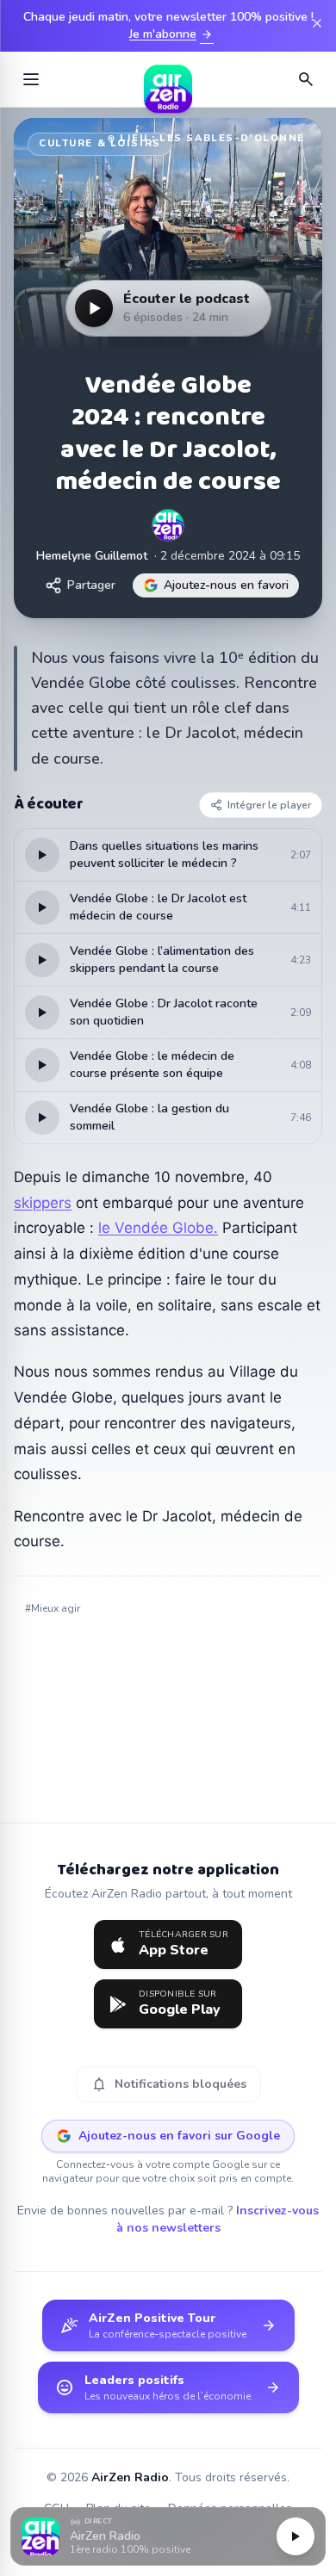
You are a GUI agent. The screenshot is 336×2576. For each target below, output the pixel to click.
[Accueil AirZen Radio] (168, 79)
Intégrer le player (269, 805)
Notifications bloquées (168, 2084)
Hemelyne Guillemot (92, 556)
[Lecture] (296, 2536)
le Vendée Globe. (158, 1228)
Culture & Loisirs (100, 143)
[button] (168, 2537)
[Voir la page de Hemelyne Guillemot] (168, 525)
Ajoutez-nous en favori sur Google (179, 2136)
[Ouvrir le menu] (31, 79)
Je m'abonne (171, 34)
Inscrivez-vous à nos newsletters (218, 2219)
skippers (43, 1203)
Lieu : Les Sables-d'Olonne (212, 138)
